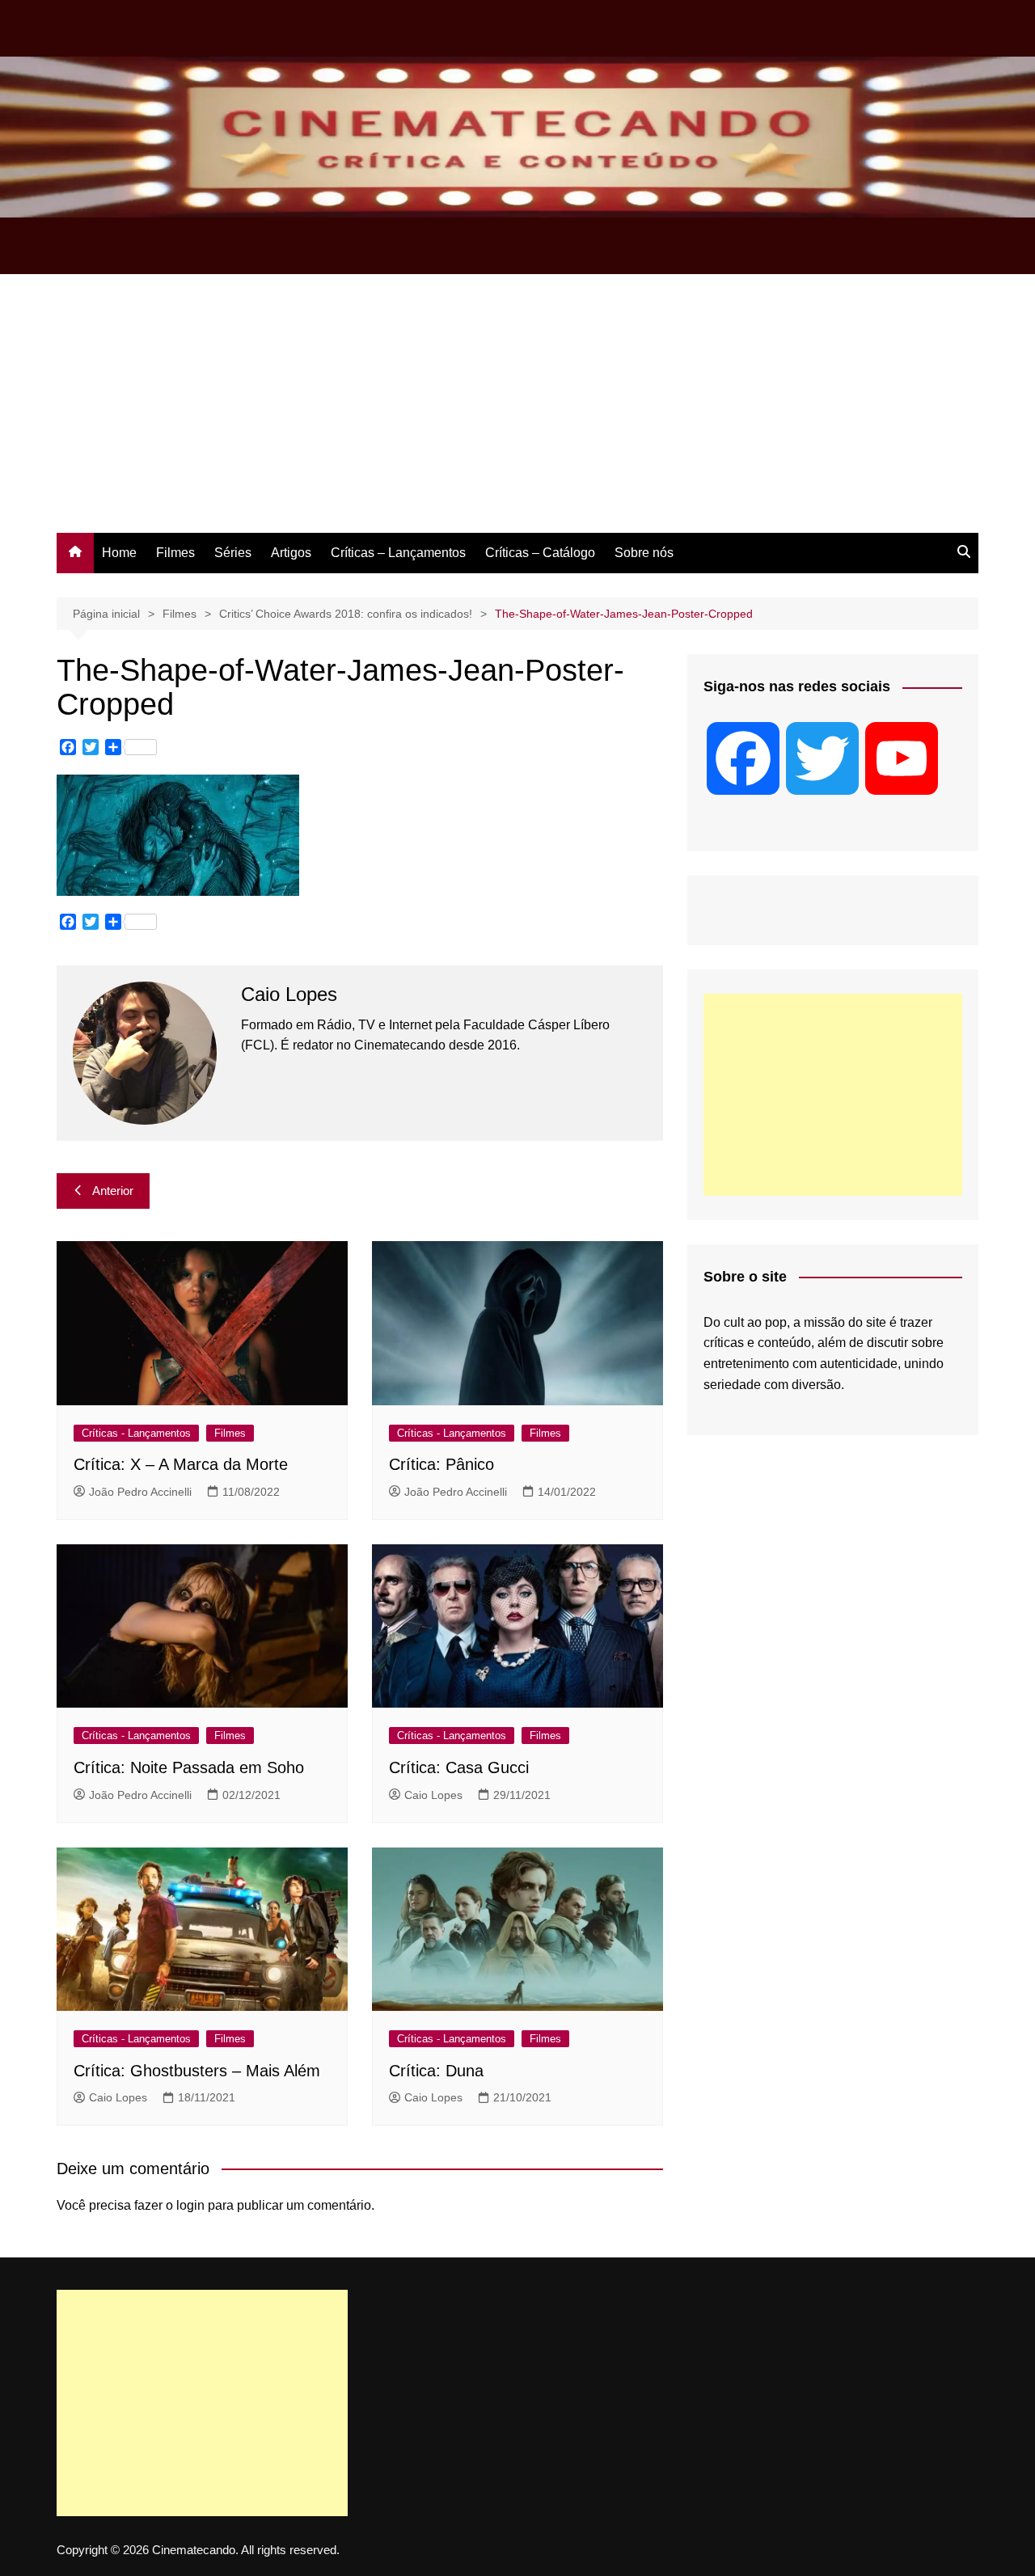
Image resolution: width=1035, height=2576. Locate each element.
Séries (233, 553)
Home (119, 553)
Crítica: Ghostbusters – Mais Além (197, 2071)
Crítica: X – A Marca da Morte (181, 1464)
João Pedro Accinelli (140, 1492)
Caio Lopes (433, 1795)
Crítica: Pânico (441, 1464)
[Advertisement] (517, 412)
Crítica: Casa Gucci (459, 1767)
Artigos (291, 553)
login (190, 2205)
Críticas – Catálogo (540, 553)
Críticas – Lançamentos (398, 553)
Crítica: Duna (436, 2071)
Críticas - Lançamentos (136, 1433)
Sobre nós (644, 553)
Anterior (113, 1191)
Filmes (175, 553)
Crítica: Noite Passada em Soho (189, 1767)
